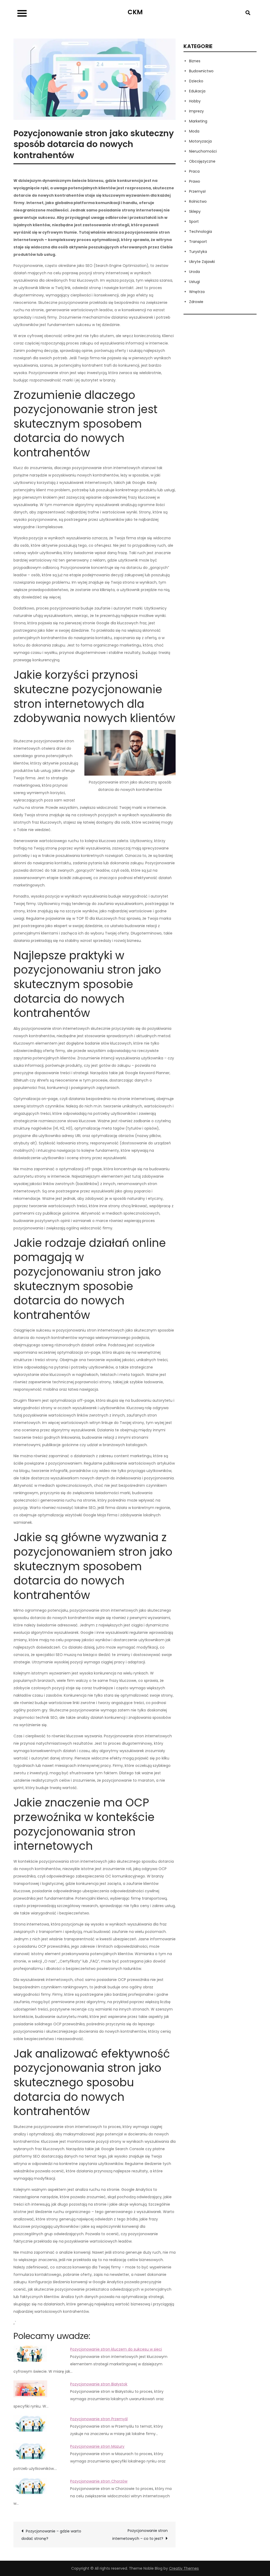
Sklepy (195, 211)
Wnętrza (197, 292)
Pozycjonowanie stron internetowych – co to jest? (140, 2535)
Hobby (195, 101)
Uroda (194, 272)
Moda (194, 131)
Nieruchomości (203, 151)
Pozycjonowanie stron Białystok (99, 2384)
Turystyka (198, 252)
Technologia (201, 232)
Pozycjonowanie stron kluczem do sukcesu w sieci (116, 2349)
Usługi (194, 282)
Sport (194, 221)
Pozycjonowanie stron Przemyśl (99, 2419)
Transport (198, 242)
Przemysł (197, 191)
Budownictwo (201, 71)
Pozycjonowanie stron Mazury (97, 2446)
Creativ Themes (184, 2568)
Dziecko (196, 81)
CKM (135, 12)
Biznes (195, 61)
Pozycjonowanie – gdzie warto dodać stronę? (51, 2535)
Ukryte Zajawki (202, 262)
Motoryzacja (200, 141)
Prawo (195, 181)
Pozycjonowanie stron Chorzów (99, 2481)
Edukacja (197, 91)
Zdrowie (196, 302)
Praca (194, 171)
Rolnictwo (198, 201)
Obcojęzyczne (202, 161)
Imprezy (196, 111)
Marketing (198, 121)
